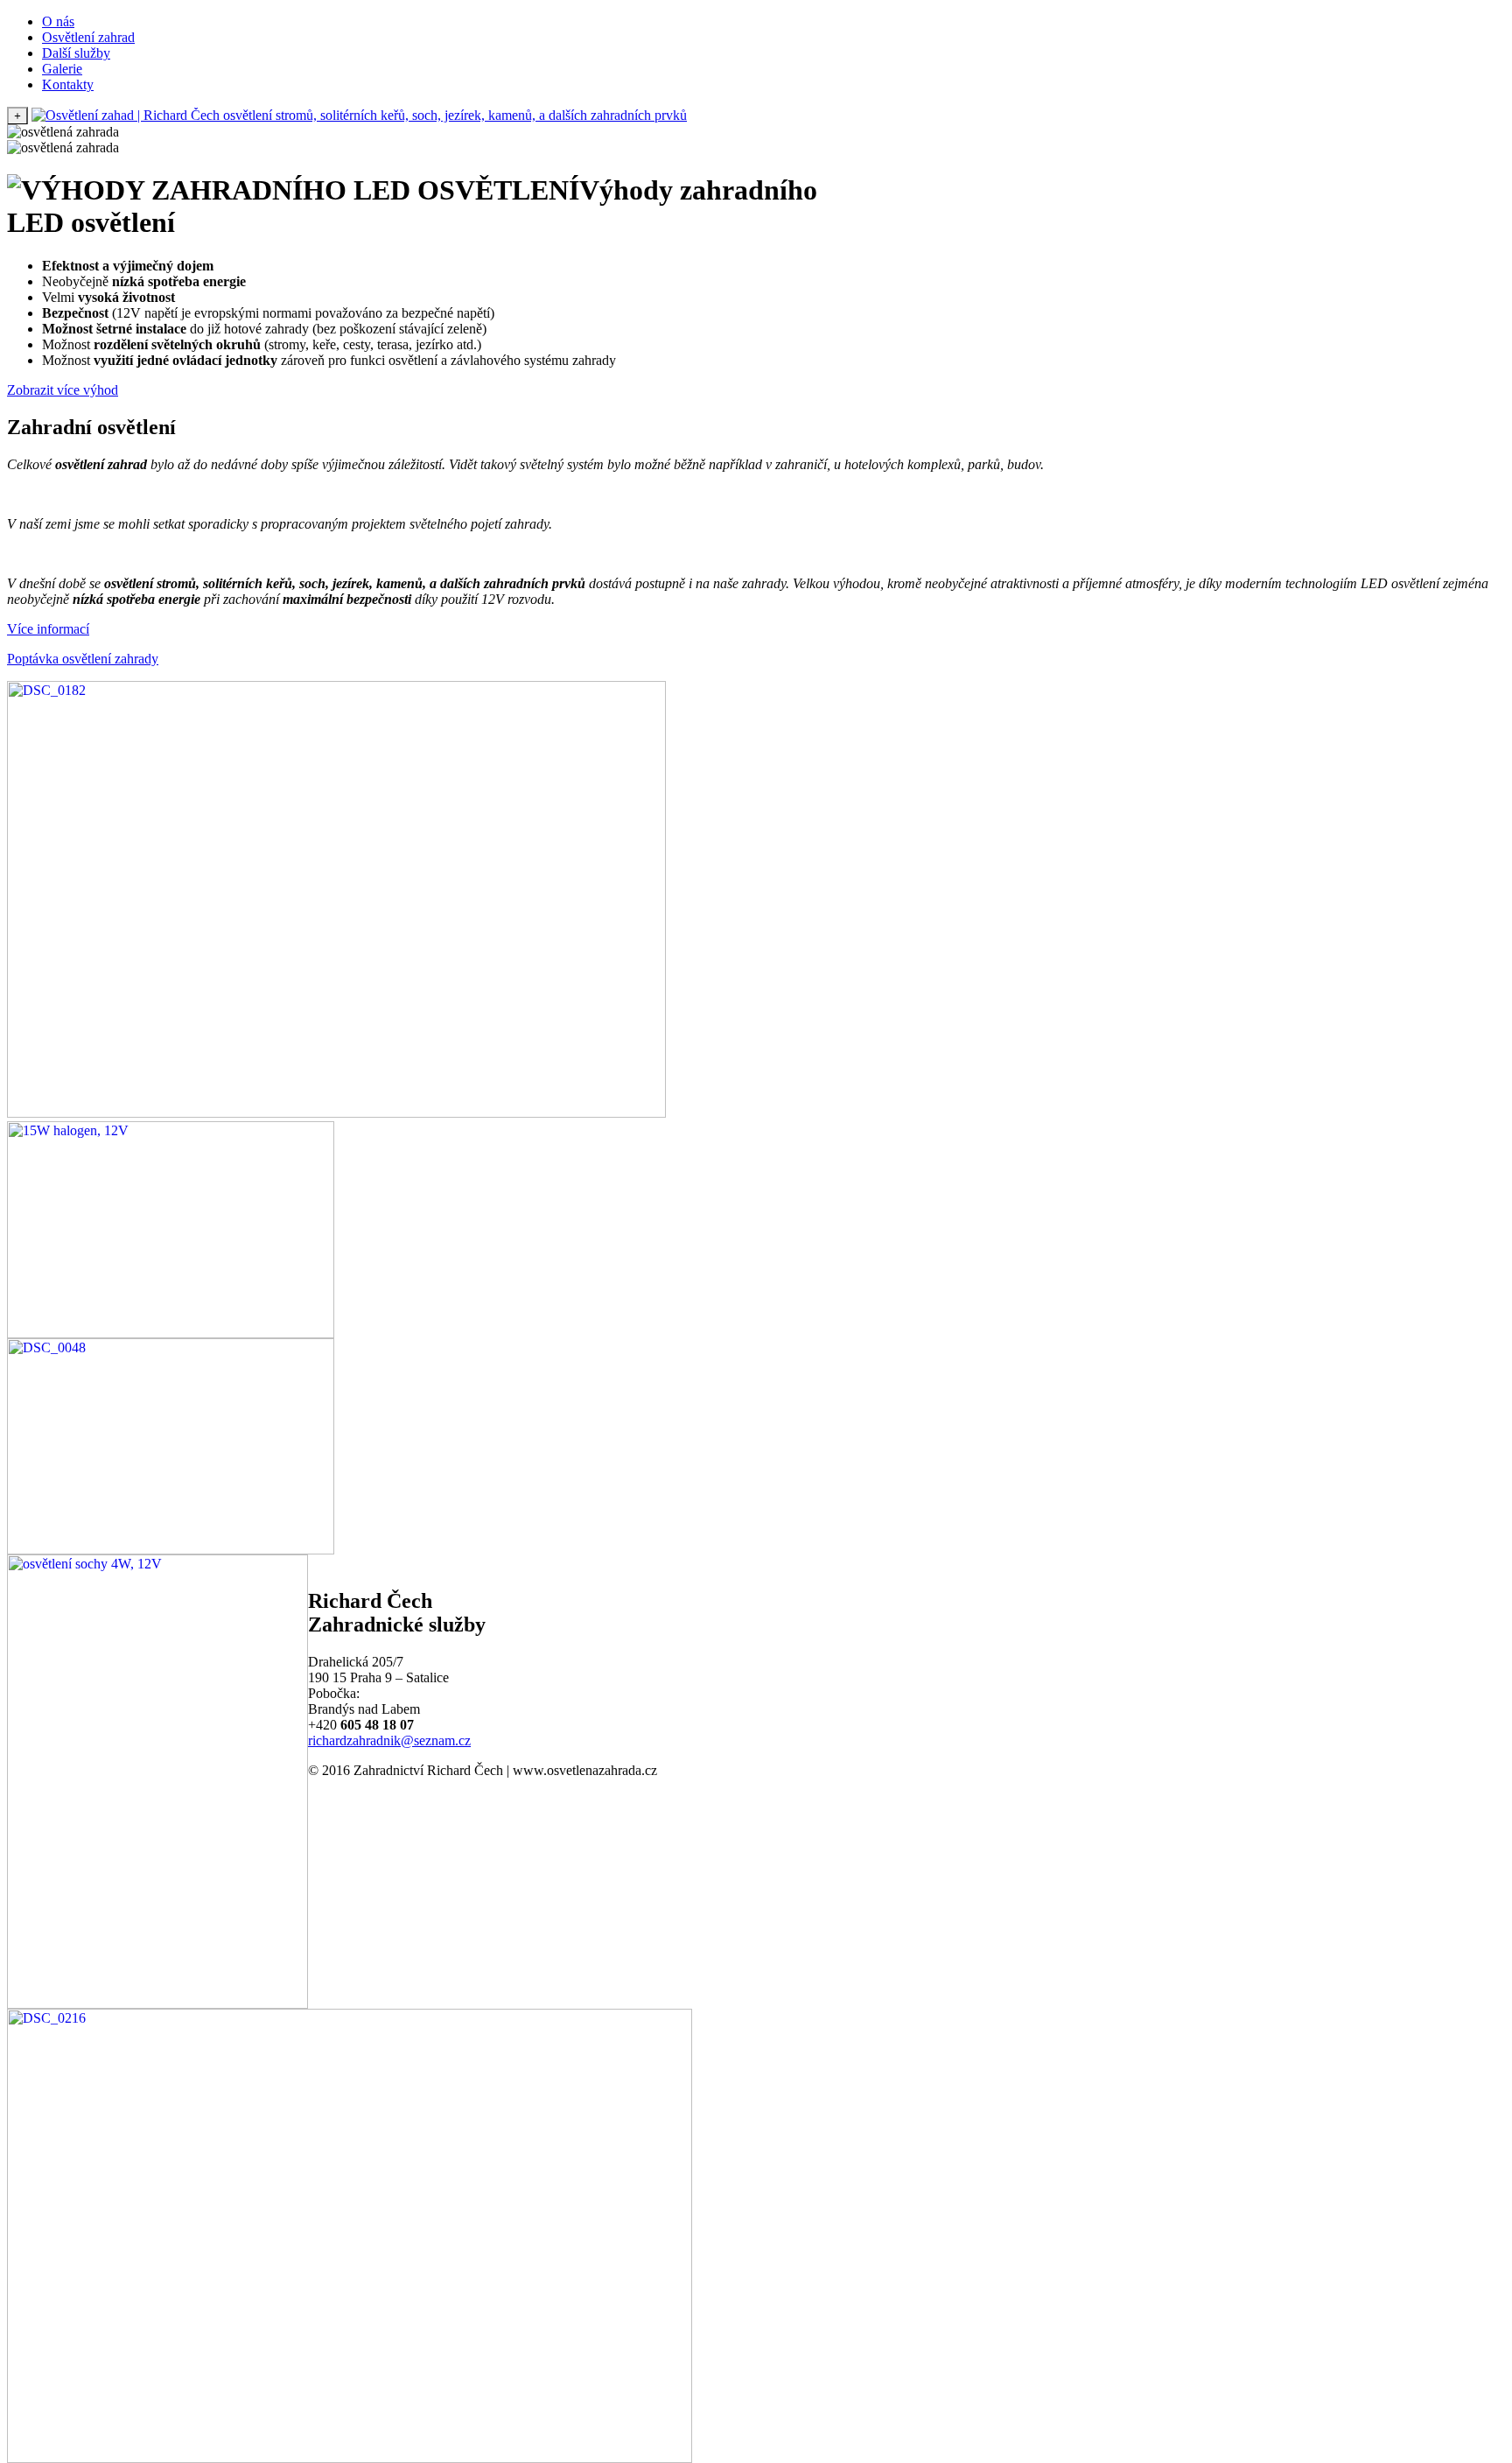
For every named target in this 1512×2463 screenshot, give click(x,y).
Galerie (62, 69)
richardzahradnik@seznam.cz (389, 1740)
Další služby (76, 53)
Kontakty (68, 84)
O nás (58, 21)
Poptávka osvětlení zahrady (83, 659)
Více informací (48, 629)
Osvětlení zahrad (88, 37)
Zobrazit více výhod (63, 390)
